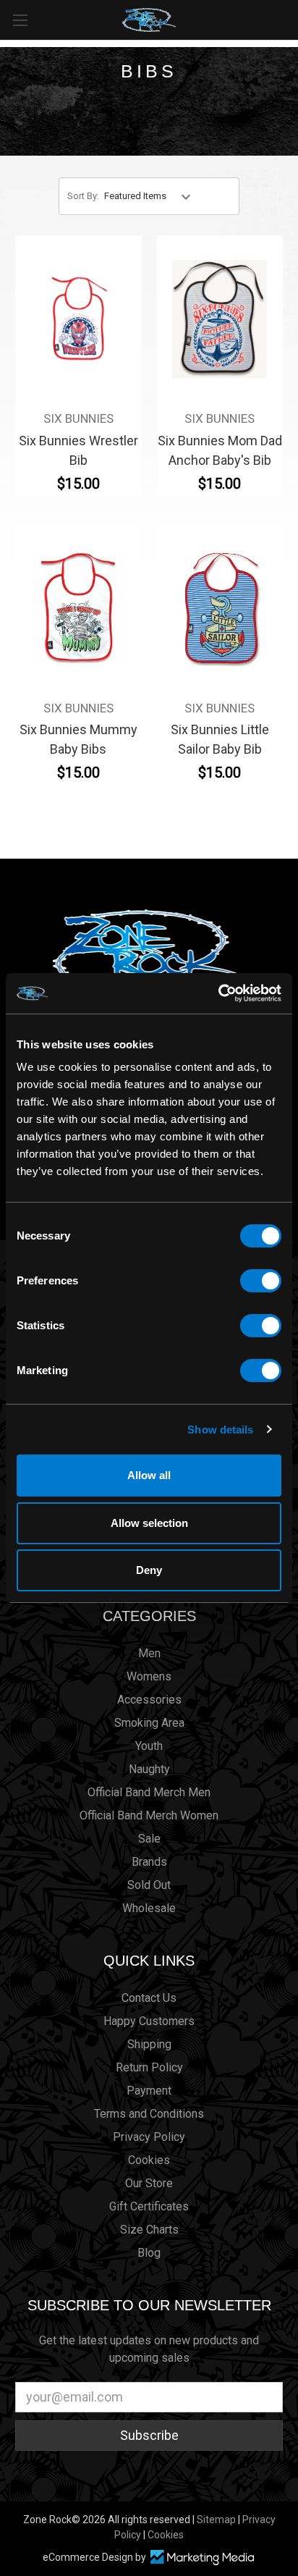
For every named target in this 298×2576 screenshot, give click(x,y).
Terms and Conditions (149, 2114)
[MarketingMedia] (202, 2558)
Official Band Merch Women (149, 1815)
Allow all (149, 1475)
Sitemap (216, 2520)
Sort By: (83, 196)
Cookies (149, 2160)
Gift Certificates (149, 2206)
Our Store (149, 2183)
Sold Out (149, 1885)
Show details (220, 1430)
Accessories (149, 1700)
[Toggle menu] (20, 20)
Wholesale (149, 1908)
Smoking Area (149, 1723)
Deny (149, 1570)
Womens (149, 1676)
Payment (149, 2091)
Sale (149, 1839)
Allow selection (149, 1523)
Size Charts (149, 2230)
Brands (149, 1862)
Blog (149, 2253)
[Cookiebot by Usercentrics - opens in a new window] (218, 993)
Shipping (149, 2044)
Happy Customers (149, 2021)
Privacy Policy (149, 2137)
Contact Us (149, 1998)
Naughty (149, 1769)
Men (149, 1653)
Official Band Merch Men (149, 1792)
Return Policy (149, 2067)
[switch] (261, 1281)
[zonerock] (290, 19)
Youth (149, 1746)
